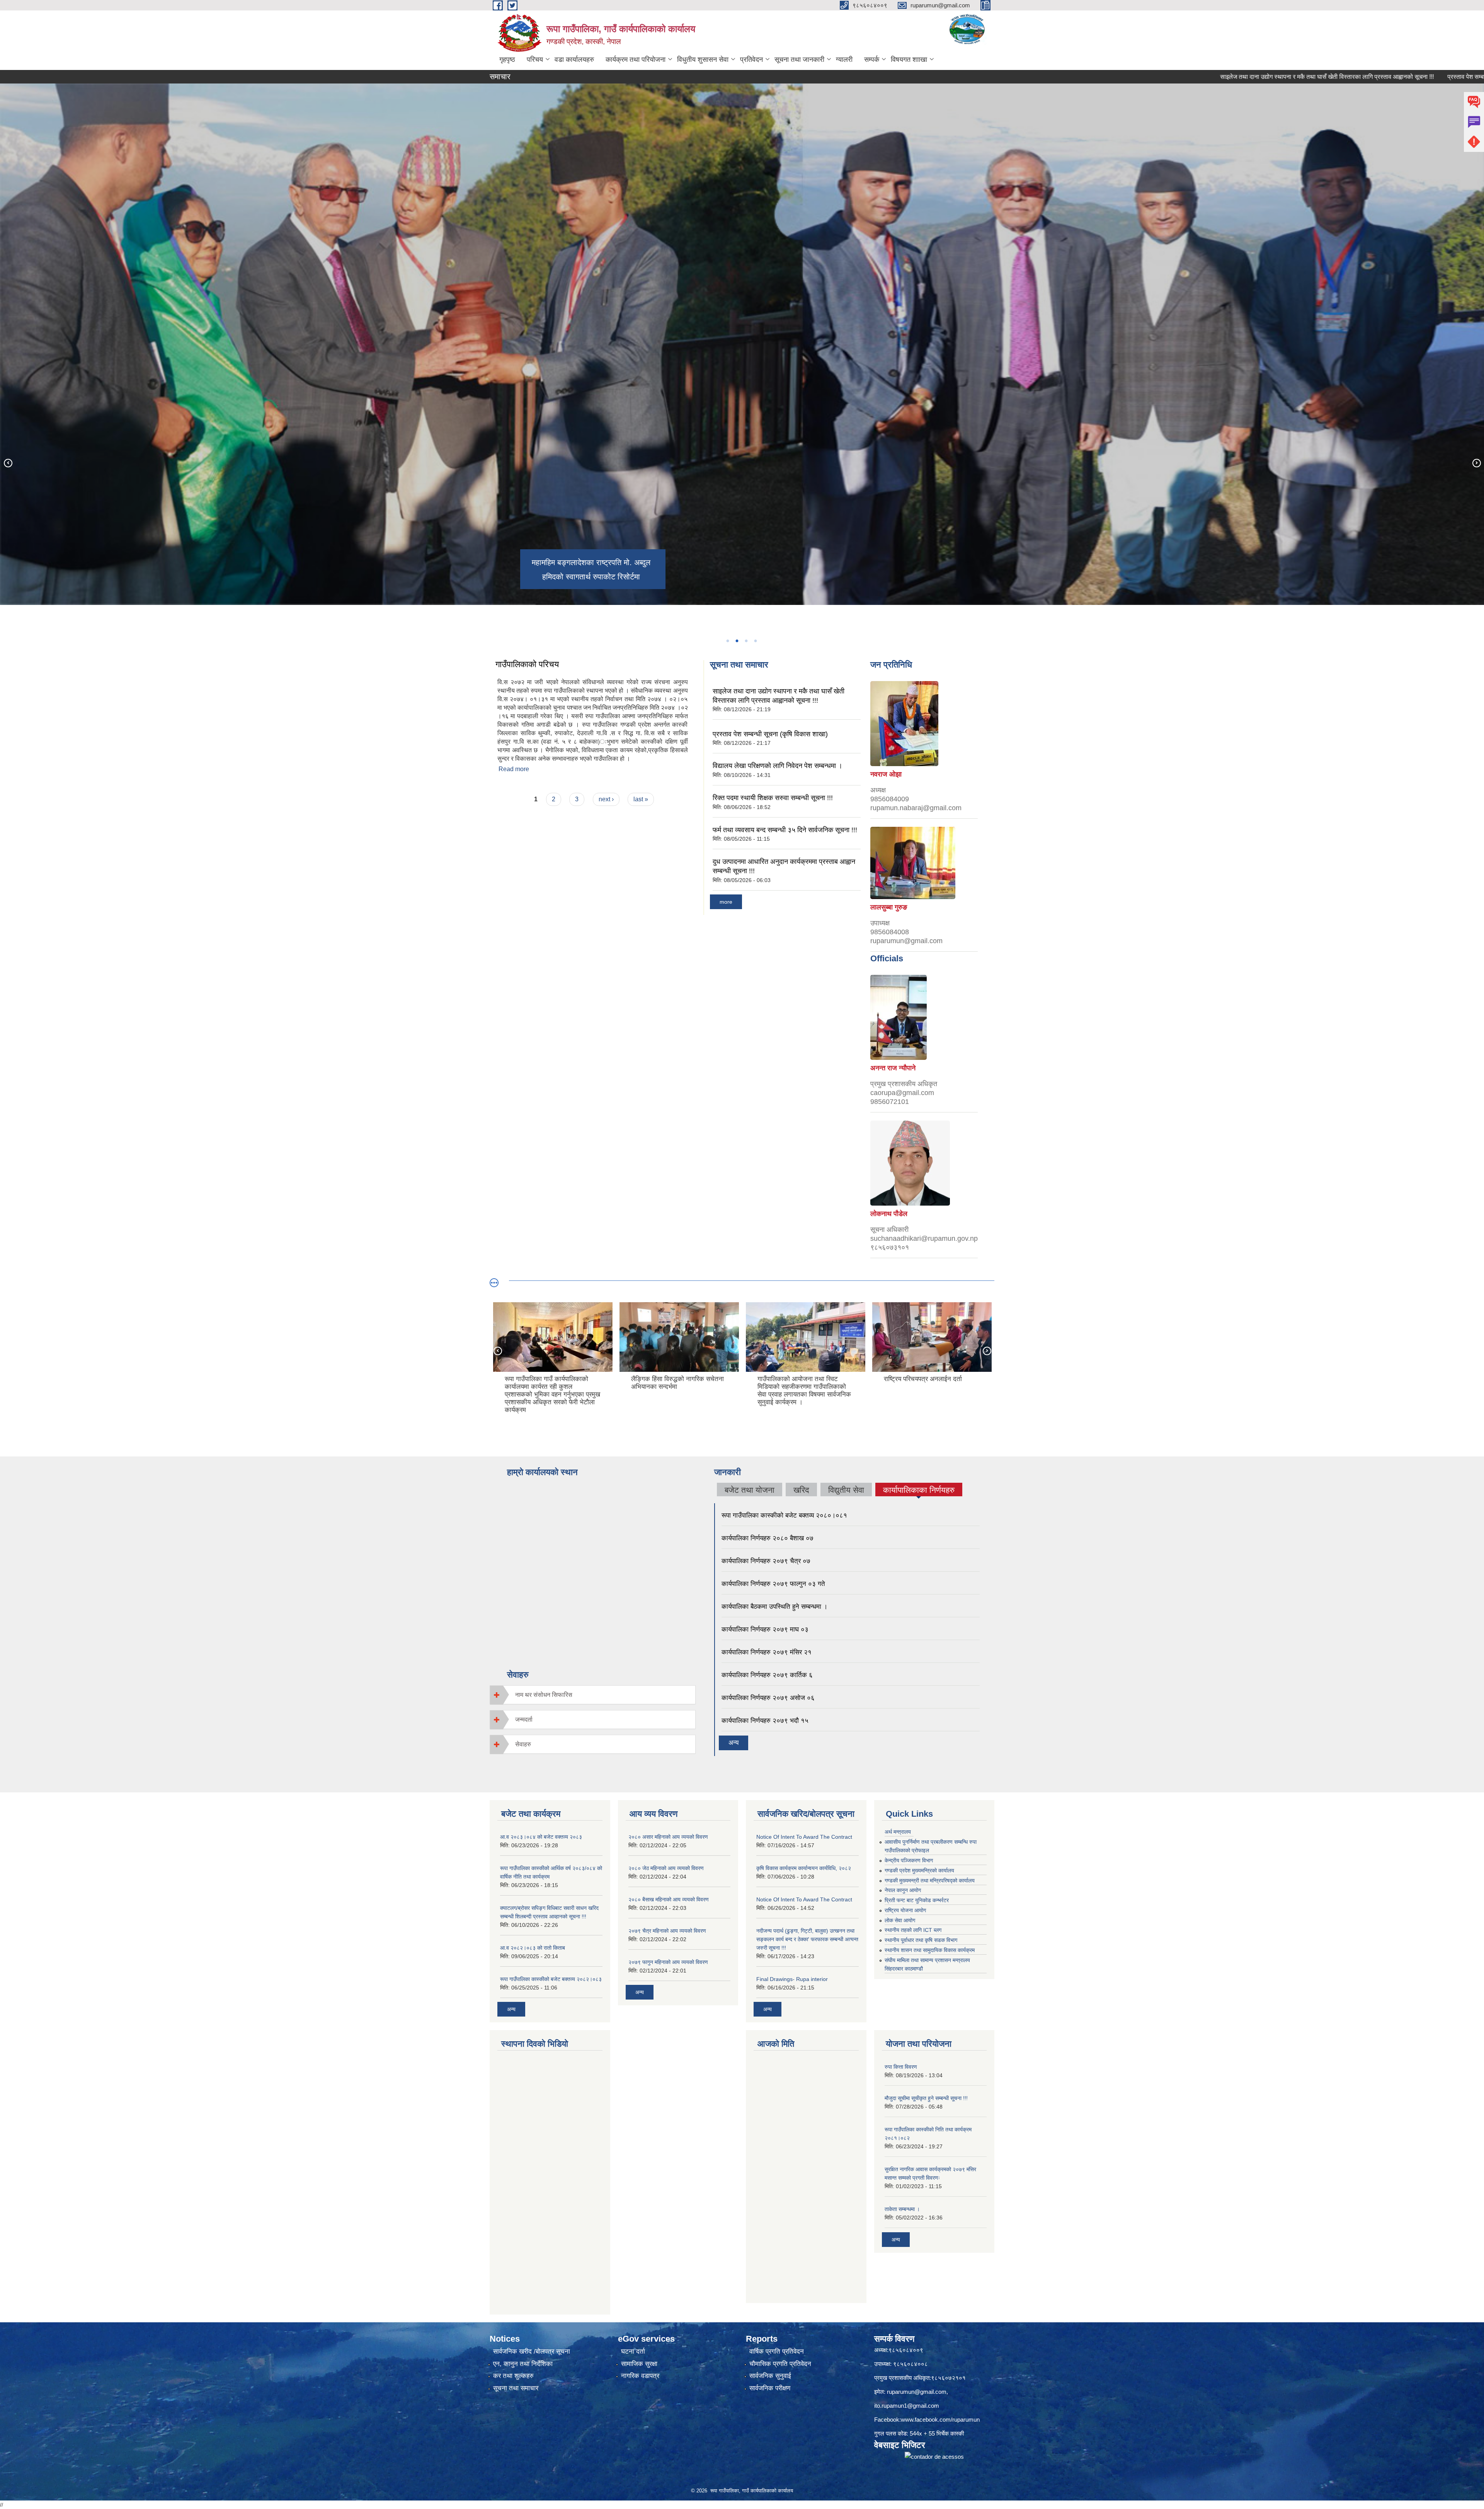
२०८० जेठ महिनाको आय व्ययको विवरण (666, 1868)
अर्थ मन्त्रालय (898, 1832)
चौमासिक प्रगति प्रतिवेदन (780, 2364)
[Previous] (8, 463)
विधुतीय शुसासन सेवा (703, 60)
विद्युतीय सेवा (846, 1490)
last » (641, 799)
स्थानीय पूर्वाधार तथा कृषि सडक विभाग (921, 1940)
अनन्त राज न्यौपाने (893, 1068)
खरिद (801, 1490)
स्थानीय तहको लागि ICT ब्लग (913, 1930)
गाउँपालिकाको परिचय (527, 664)
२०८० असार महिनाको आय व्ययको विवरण (668, 1837)
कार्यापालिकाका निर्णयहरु (919, 1491)
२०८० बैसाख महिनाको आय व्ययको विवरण (669, 1899)
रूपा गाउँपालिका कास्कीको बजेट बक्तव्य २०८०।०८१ (784, 1515)
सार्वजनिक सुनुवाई (770, 2376)
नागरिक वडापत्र (640, 2376)
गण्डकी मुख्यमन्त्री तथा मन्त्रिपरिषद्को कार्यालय (930, 1880)
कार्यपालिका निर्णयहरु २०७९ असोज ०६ (768, 1698)
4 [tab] (755, 641)
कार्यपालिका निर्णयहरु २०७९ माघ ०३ (765, 1629)
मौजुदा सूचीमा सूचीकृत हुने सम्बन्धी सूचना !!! (926, 2098)
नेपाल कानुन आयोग (903, 1890)
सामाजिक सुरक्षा (639, 2364)
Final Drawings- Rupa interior (792, 1979)
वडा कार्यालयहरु (574, 60)
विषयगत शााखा (909, 60)
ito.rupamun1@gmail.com (907, 2406)
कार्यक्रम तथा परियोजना (636, 60)
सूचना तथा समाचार (516, 2388)
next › (606, 799)
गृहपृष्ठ (507, 60)
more (726, 902)
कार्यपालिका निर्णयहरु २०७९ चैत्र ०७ (766, 1561)
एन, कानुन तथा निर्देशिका (523, 2364)
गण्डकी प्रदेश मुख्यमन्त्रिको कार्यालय (919, 1870)
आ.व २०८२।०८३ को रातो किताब (533, 1948)
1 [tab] (727, 641)
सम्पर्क (872, 60)
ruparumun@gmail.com (917, 2392)
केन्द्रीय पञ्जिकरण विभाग (909, 1860)
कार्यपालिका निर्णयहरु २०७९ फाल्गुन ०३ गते (773, 1584)
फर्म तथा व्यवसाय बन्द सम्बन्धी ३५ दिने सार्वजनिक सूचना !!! (785, 830)
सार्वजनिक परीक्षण (770, 2388)
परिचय (535, 60)
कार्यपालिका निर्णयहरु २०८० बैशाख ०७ (768, 1538)
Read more (514, 769)
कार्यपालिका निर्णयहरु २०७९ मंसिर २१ (767, 1652)
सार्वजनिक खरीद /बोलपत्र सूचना (532, 2351)
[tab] (593, 1695)
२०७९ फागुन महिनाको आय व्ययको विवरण (668, 1962)
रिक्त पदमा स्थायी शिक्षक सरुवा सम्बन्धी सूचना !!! (773, 798)
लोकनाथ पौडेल (889, 1214)
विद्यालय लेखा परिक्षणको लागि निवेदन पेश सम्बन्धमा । (778, 766)
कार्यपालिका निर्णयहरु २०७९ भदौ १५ (765, 1721)
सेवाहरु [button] (523, 1744)
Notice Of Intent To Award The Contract (804, 1837)
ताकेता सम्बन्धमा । (902, 2209)
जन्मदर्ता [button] (524, 1720)
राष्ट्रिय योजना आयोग (905, 1910)
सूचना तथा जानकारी (799, 60)
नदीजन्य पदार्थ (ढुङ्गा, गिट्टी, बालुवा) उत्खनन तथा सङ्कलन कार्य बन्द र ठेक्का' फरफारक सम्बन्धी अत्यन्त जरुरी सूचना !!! (807, 1939)
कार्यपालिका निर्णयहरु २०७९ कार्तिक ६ (767, 1675)
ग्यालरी (844, 60)
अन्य (733, 1743)
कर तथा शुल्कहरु (513, 2376)
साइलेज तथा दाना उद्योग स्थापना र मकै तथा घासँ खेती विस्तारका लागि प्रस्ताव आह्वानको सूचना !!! (1138, 77)
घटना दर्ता (633, 2351)
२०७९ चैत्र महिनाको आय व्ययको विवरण (667, 1931)
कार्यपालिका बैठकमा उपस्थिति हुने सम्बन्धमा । (774, 1607)
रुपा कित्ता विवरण (901, 2067)
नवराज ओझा (886, 774)
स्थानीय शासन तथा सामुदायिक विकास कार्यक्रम (930, 1950)
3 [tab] (746, 641)
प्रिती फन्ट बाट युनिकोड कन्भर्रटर (917, 1900)
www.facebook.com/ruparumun (940, 2420)
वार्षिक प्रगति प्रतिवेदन (777, 2351)
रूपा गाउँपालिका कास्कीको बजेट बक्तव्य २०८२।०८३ (551, 1979)
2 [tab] (737, 641)
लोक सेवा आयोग (900, 1920)
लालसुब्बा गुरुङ (889, 907)
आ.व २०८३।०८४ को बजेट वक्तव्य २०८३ (541, 1837)
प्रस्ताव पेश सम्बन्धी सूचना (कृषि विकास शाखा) (1309, 77)
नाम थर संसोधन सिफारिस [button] (544, 1695)
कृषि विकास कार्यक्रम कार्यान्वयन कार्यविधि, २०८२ (804, 1868)
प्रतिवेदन (751, 60)
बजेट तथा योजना (750, 1490)
